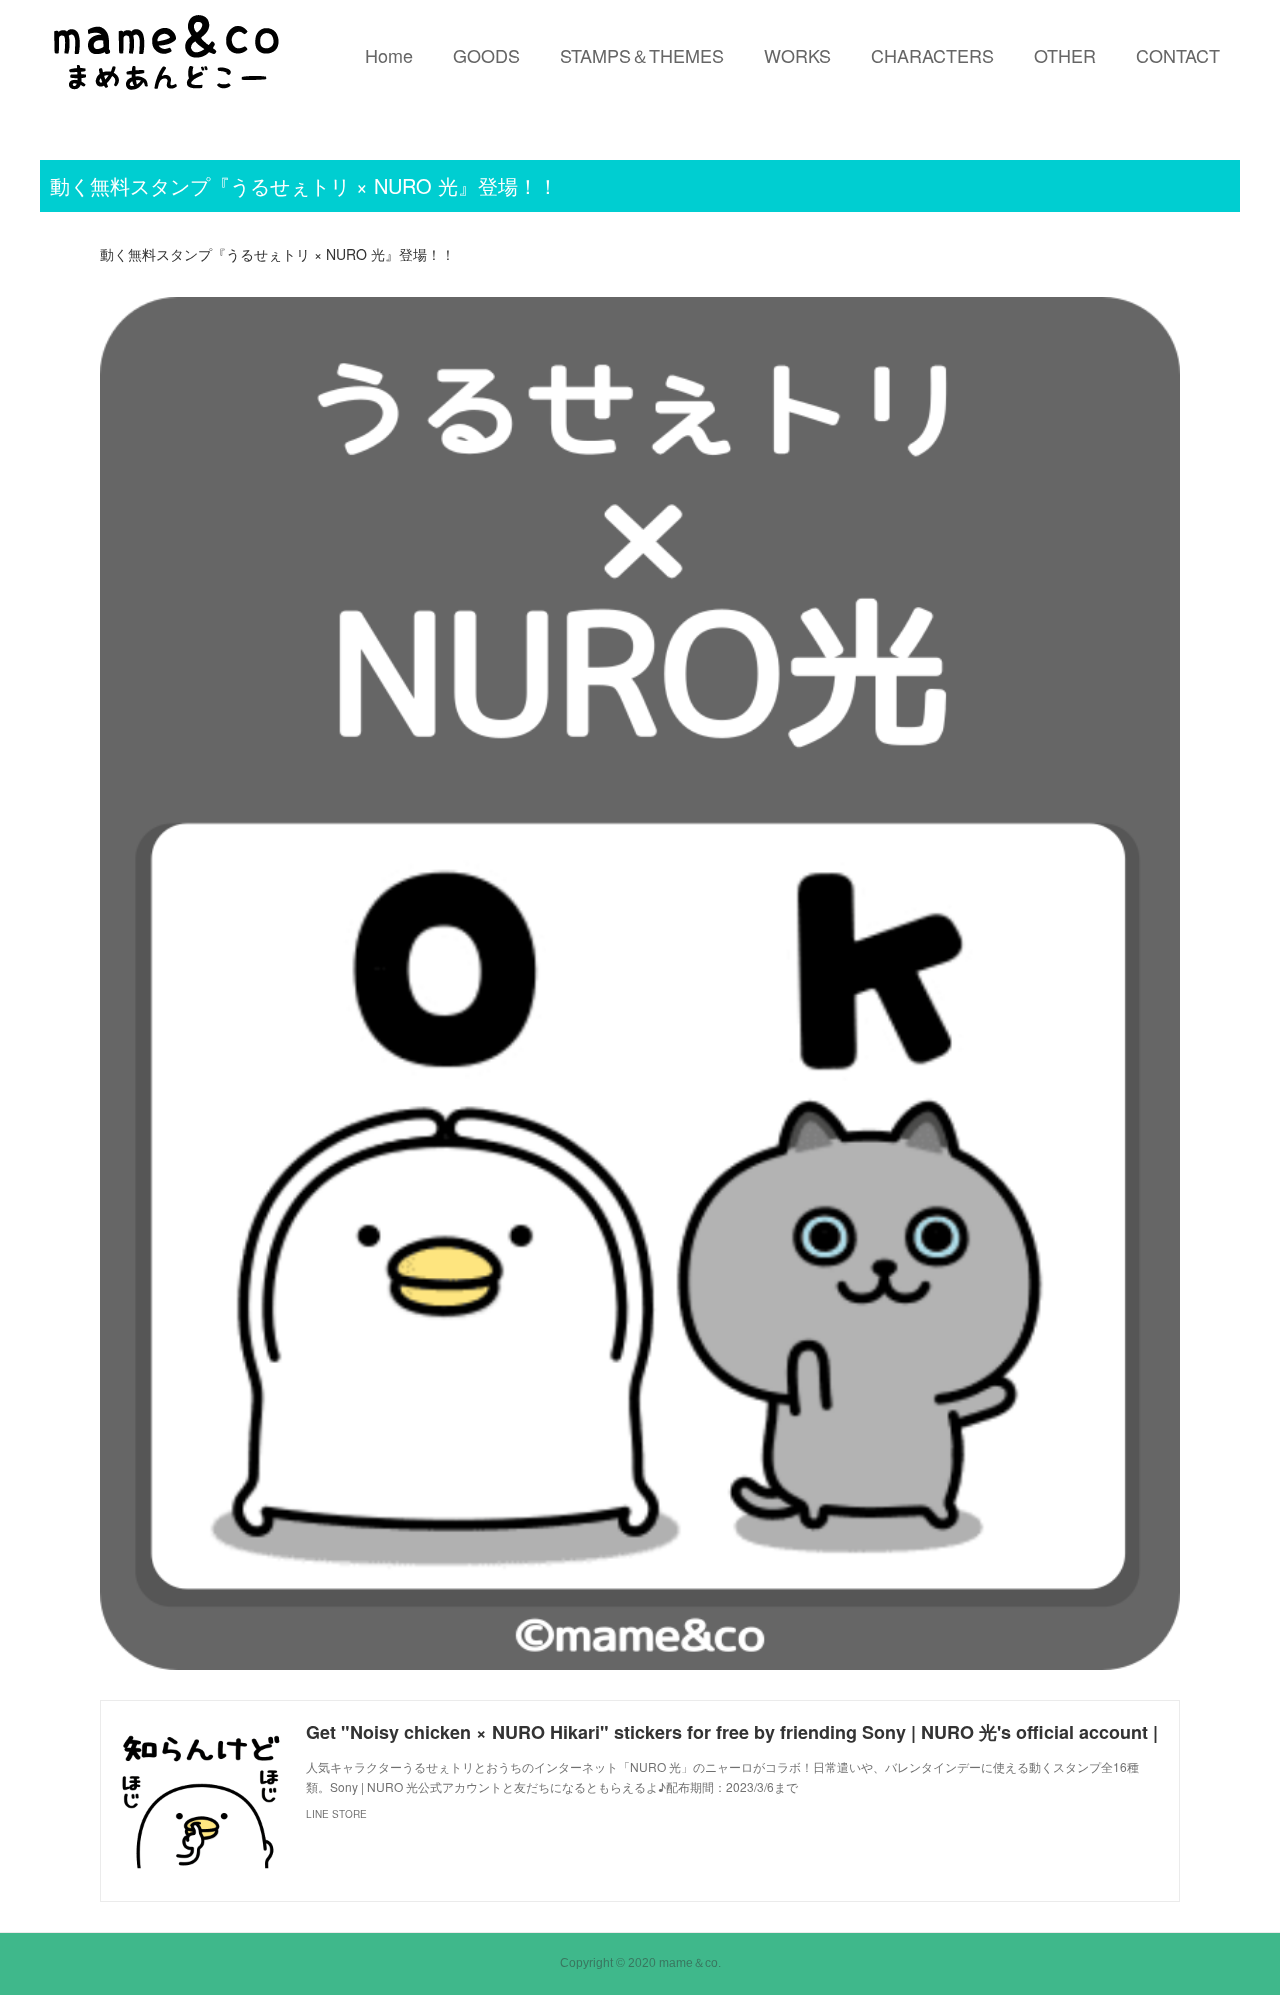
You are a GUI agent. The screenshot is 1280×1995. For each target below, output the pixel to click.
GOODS (486, 55)
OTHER (1065, 55)
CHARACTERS (932, 55)
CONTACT (1178, 55)
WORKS (797, 55)
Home (389, 55)
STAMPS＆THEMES (642, 55)
